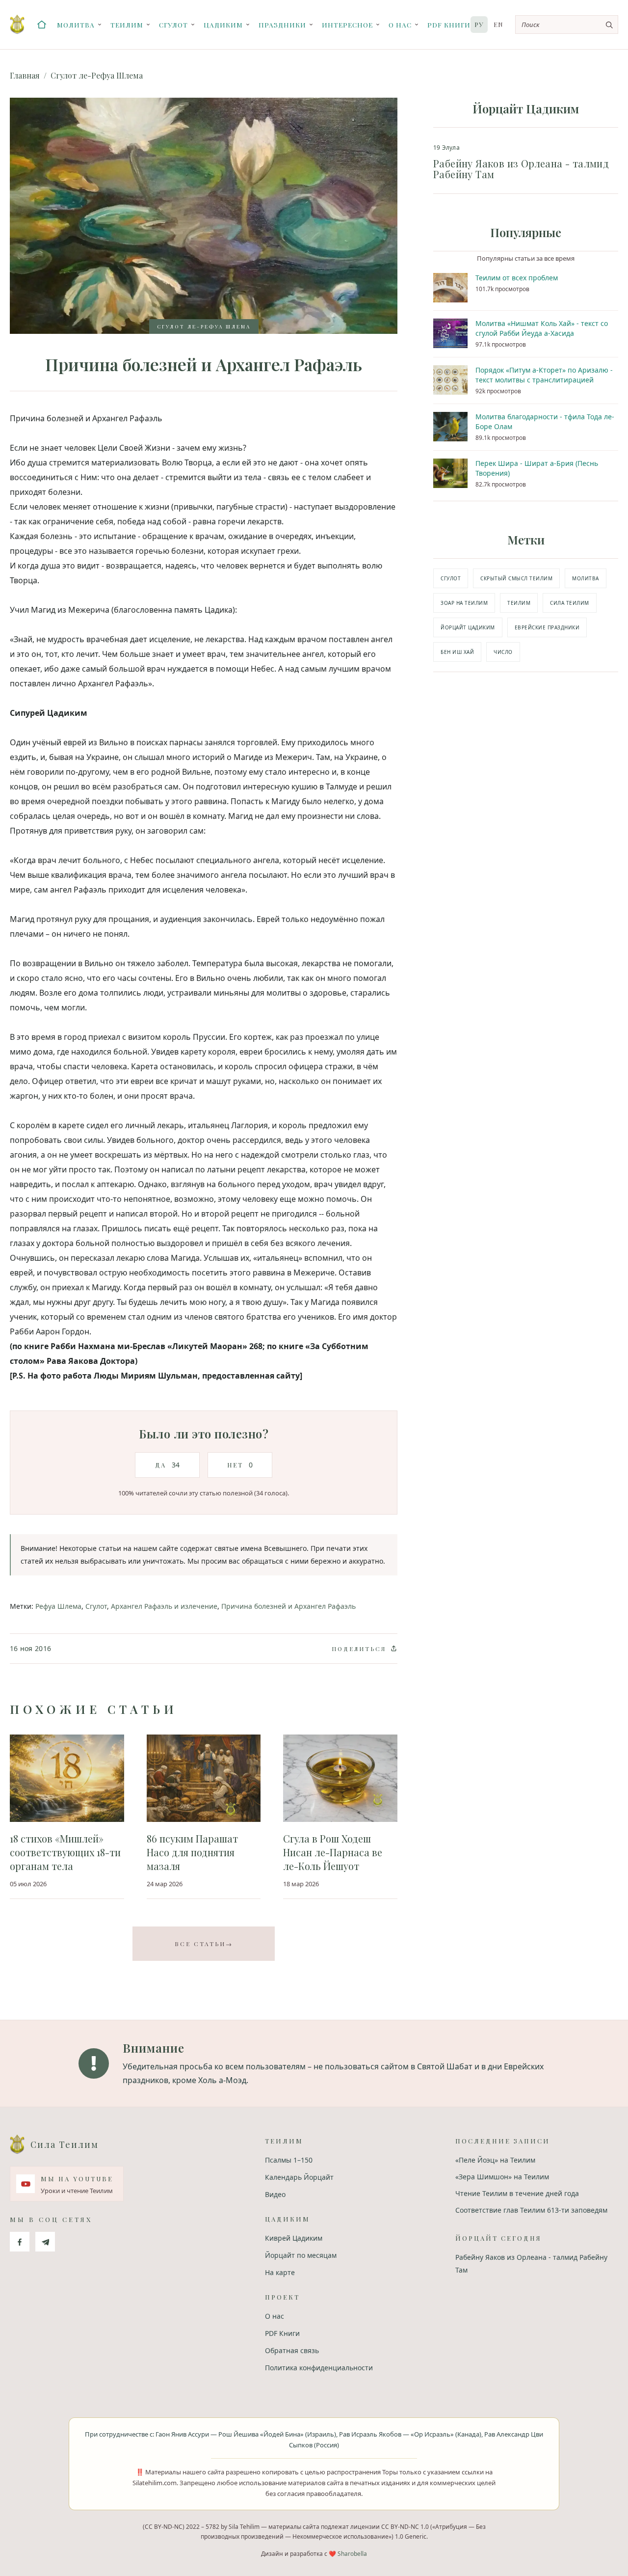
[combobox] (567, 25)
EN (498, 24)
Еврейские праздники (547, 627)
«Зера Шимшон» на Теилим (502, 2177)
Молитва (76, 25)
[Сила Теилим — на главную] (17, 25)
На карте (280, 2272)
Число (503, 652)
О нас (400, 25)
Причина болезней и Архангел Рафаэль (288, 1606)
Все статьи (204, 1944)
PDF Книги (449, 25)
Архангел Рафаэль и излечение (164, 1606)
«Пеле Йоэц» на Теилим (495, 2160)
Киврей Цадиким (294, 2238)
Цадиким (223, 25)
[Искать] (609, 25)
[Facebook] (20, 2242)
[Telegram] (45, 2242)
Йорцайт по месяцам (301, 2255)
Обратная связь (292, 2350)
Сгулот (173, 25)
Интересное (347, 25)
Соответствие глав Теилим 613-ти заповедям (531, 2210)
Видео (275, 2194)
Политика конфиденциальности (319, 2368)
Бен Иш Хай (457, 652)
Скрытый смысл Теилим (516, 578)
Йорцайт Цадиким (468, 627)
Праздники (282, 25)
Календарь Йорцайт (299, 2177)
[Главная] (42, 25)
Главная (25, 75)
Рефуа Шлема (58, 1606)
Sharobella (352, 2554)
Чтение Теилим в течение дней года (517, 2193)
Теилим (127, 25)
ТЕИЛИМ (519, 603)
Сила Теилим (570, 603)
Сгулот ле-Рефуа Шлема (97, 75)
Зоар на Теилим (464, 603)
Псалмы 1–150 (289, 2160)
